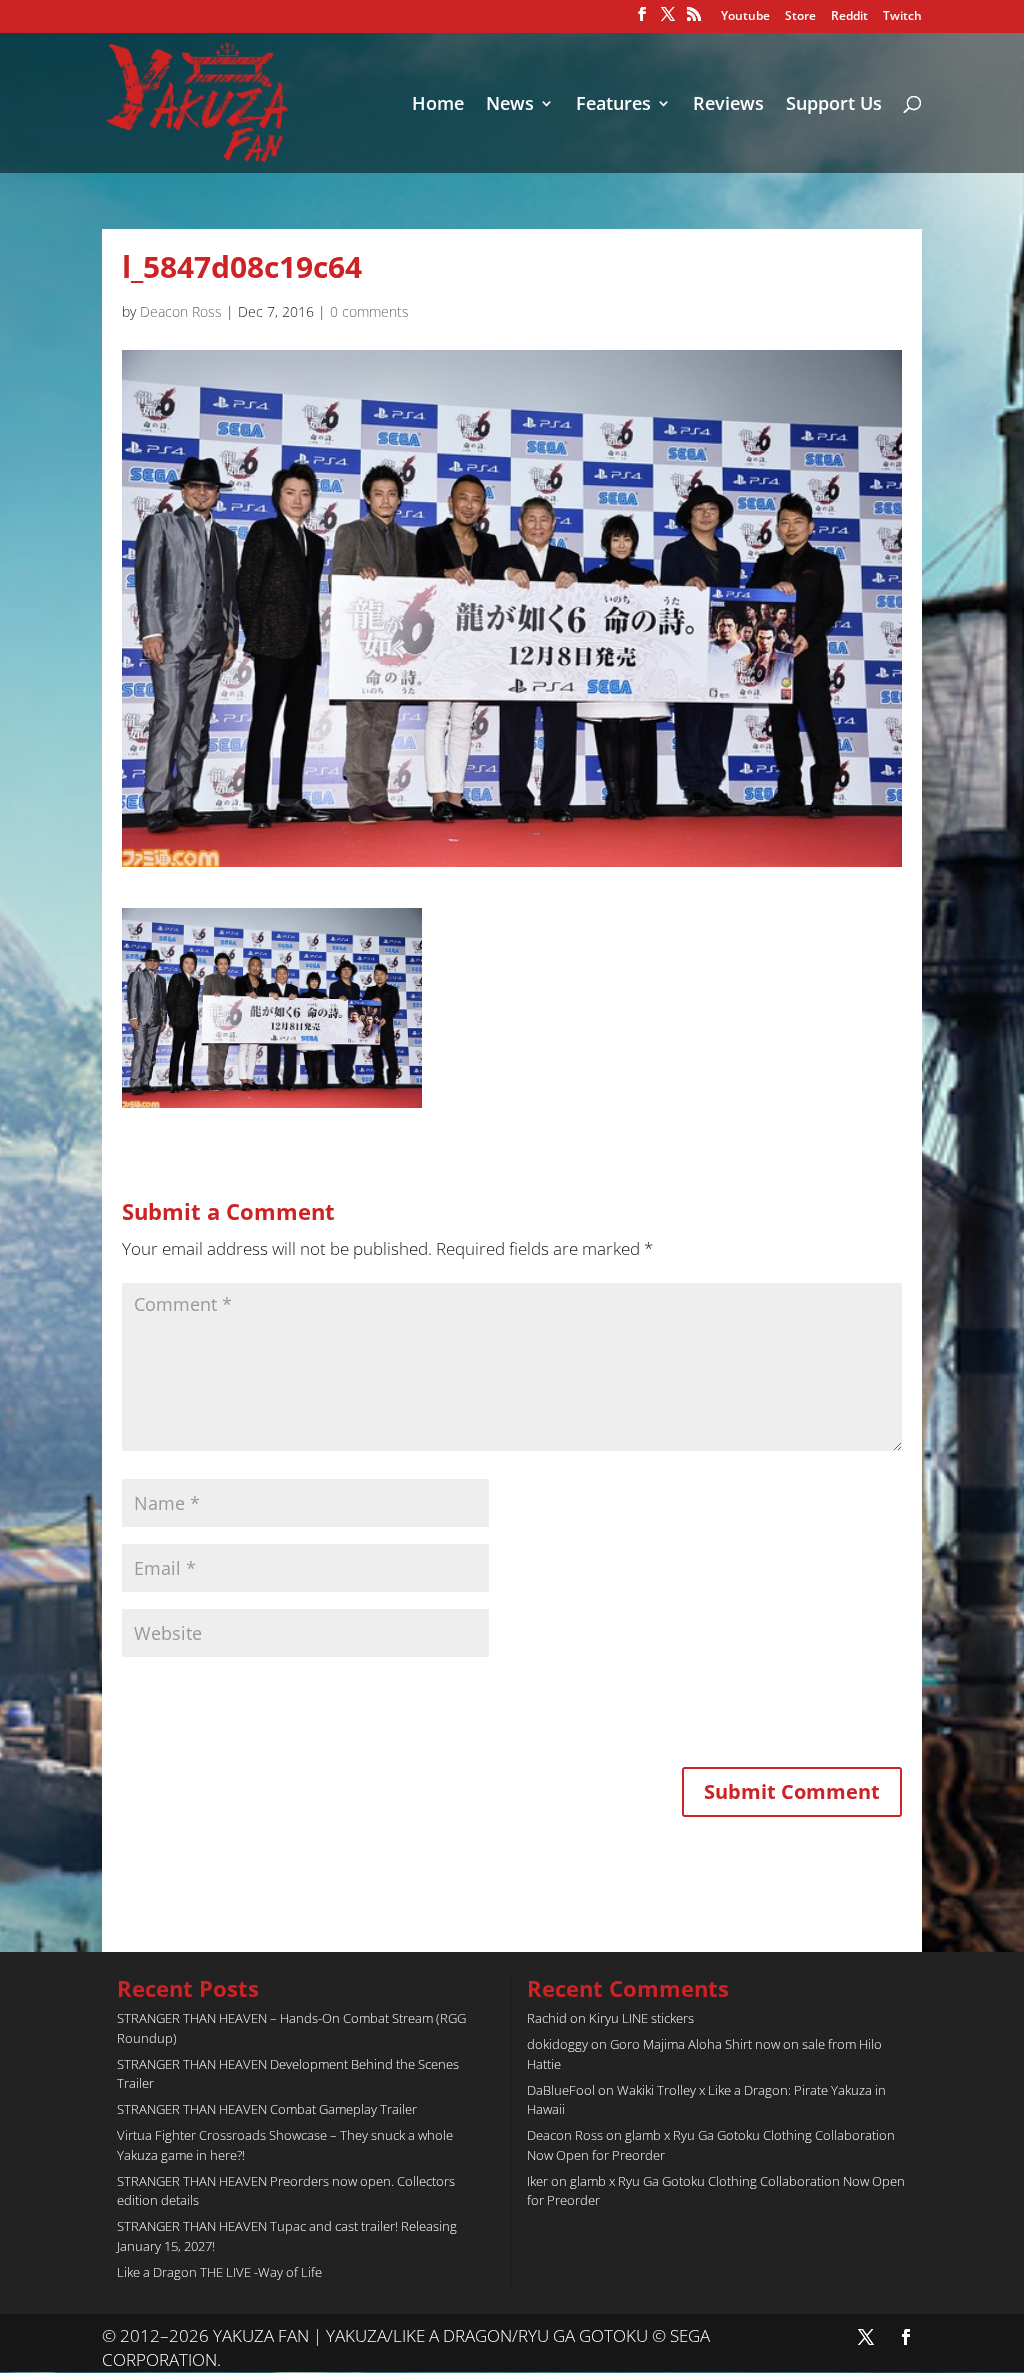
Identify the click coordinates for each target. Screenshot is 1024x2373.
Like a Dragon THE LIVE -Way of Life (219, 2272)
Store (800, 17)
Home (438, 105)
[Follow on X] (866, 2337)
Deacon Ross (181, 311)
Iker (537, 2181)
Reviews (728, 105)
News (510, 105)
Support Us (834, 105)
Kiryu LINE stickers (641, 2018)
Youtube (745, 17)
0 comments (369, 311)
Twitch (902, 17)
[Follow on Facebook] (906, 2337)
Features (613, 105)
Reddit (849, 17)
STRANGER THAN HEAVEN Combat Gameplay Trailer (267, 2109)
